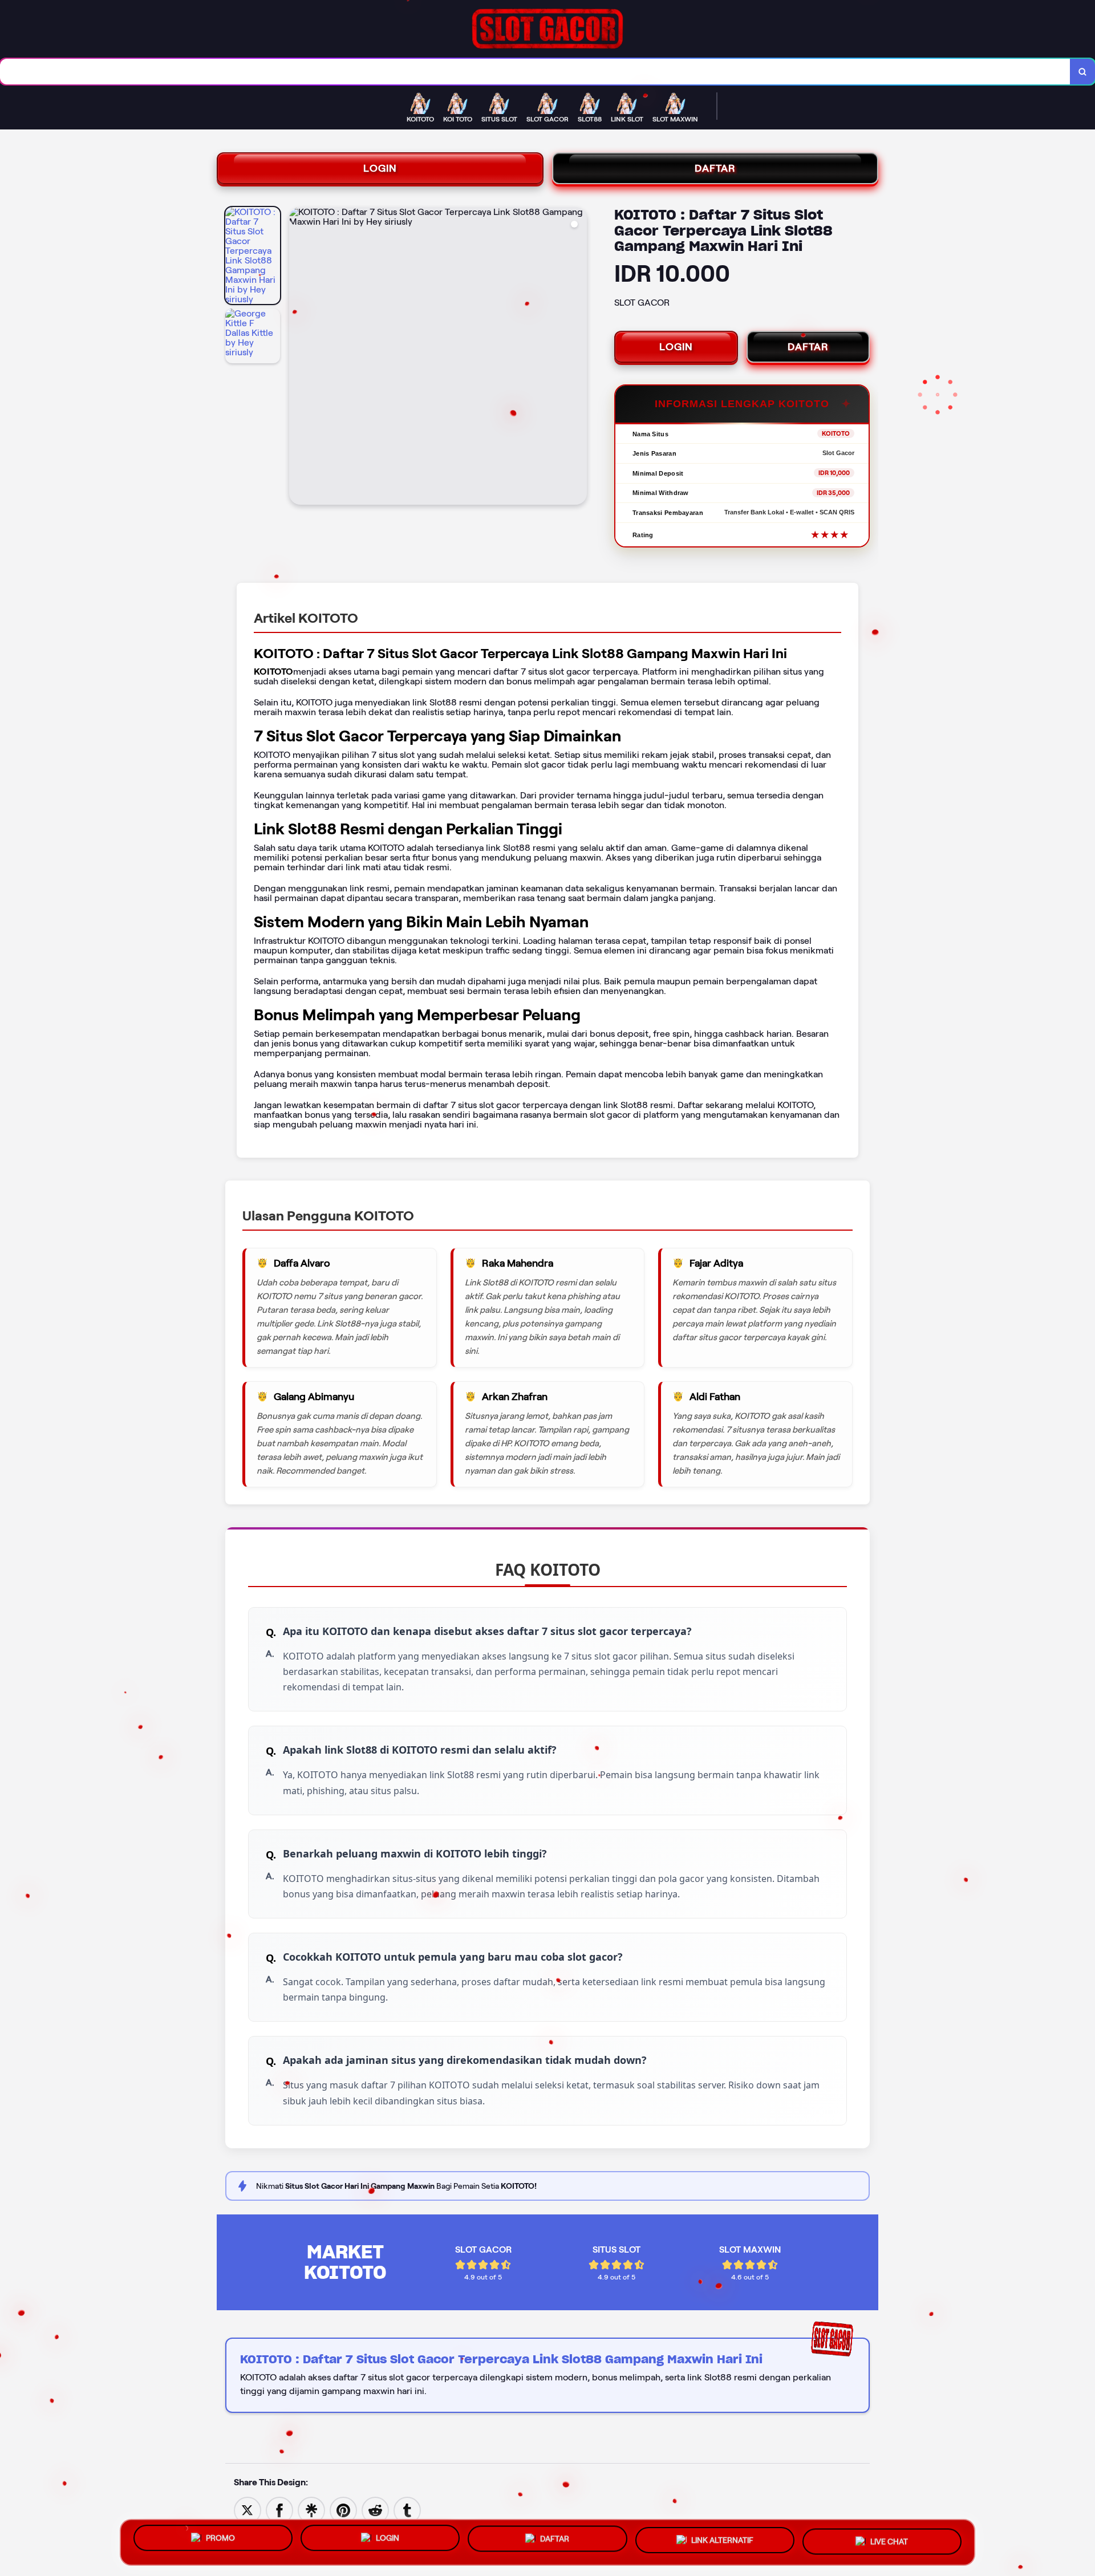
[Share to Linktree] (311, 2510)
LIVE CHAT (889, 2542)
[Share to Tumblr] (407, 2510)
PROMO (220, 2538)
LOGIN (380, 168)
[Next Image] (578, 358)
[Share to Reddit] (375, 2510)
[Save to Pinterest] (343, 2510)
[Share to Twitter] (248, 2510)
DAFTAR (715, 168)
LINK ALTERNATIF (722, 2542)
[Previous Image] (298, 358)
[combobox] (535, 72)
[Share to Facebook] (279, 2510)
